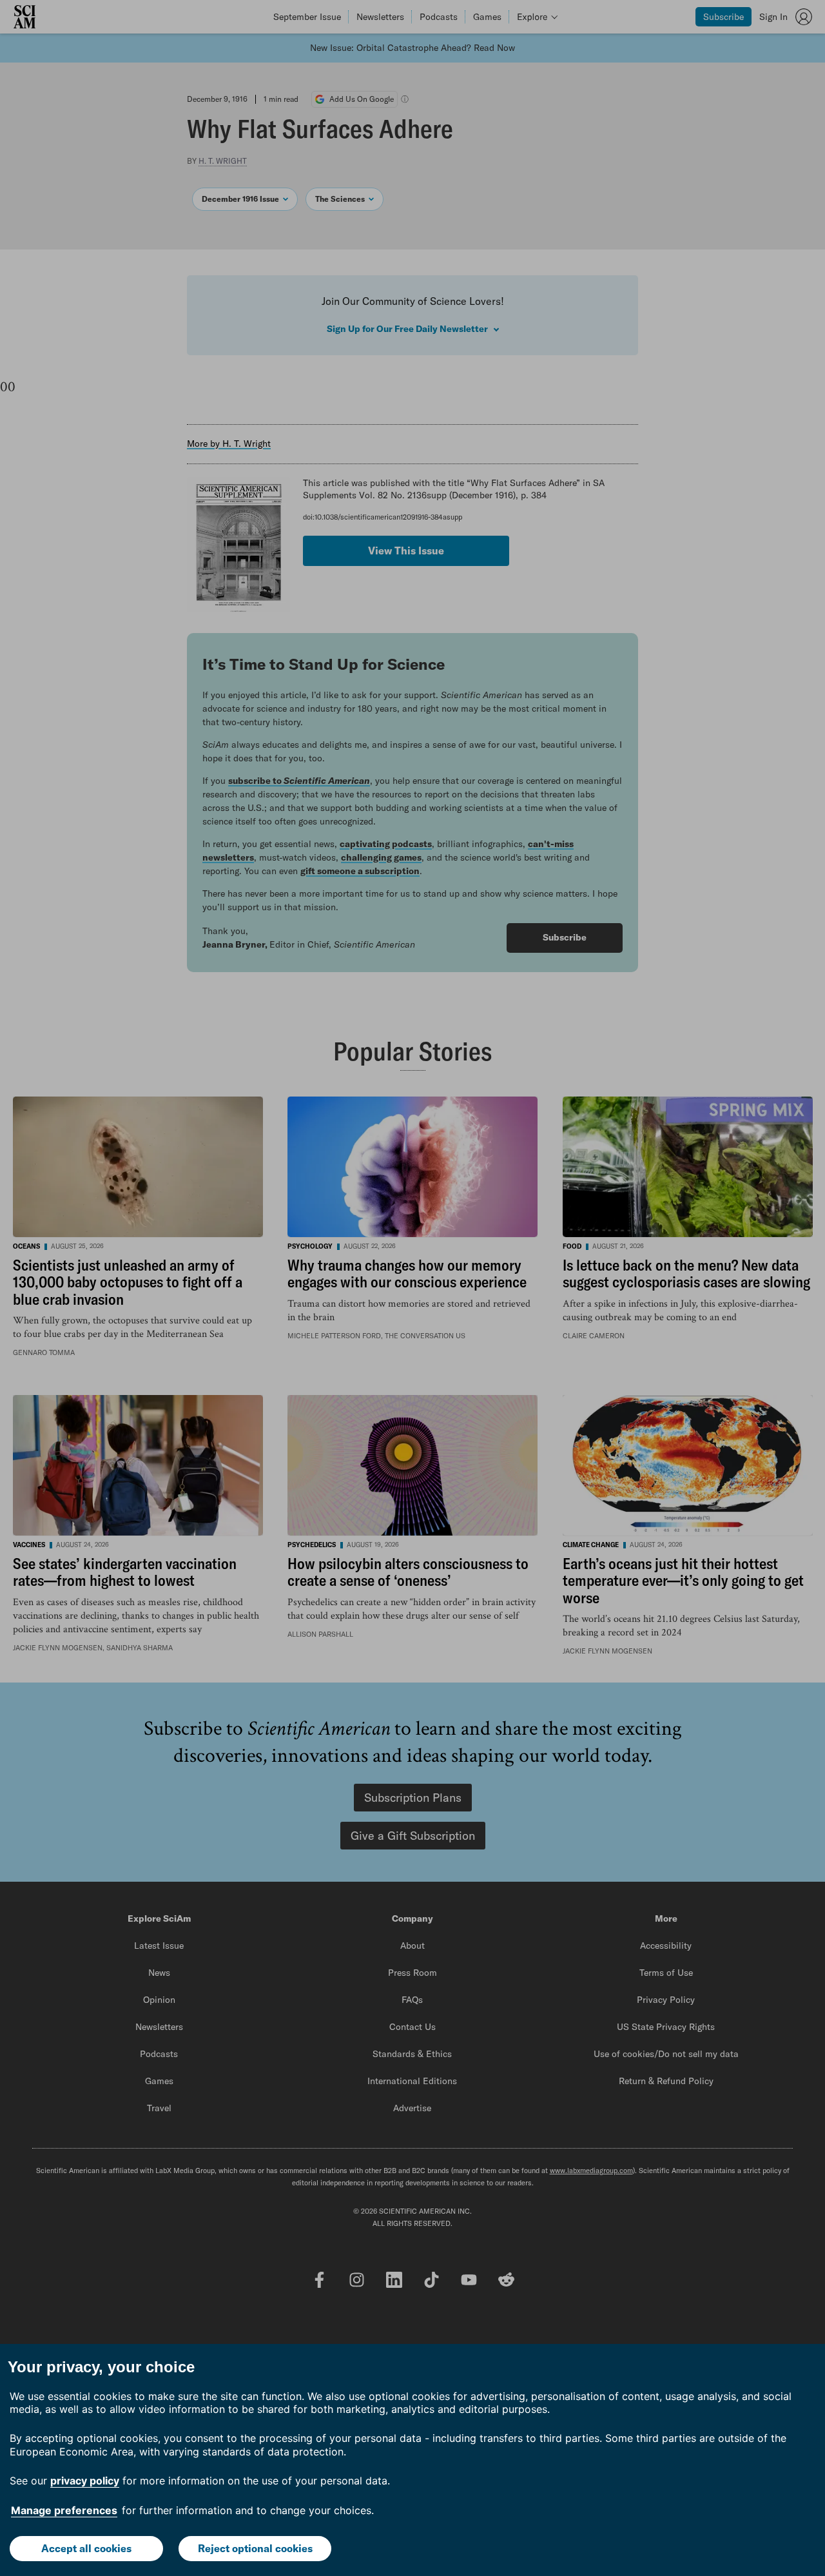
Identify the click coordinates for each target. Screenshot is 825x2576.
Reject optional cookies (255, 2548)
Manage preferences (64, 2510)
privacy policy (85, 2481)
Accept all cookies (86, 2548)
